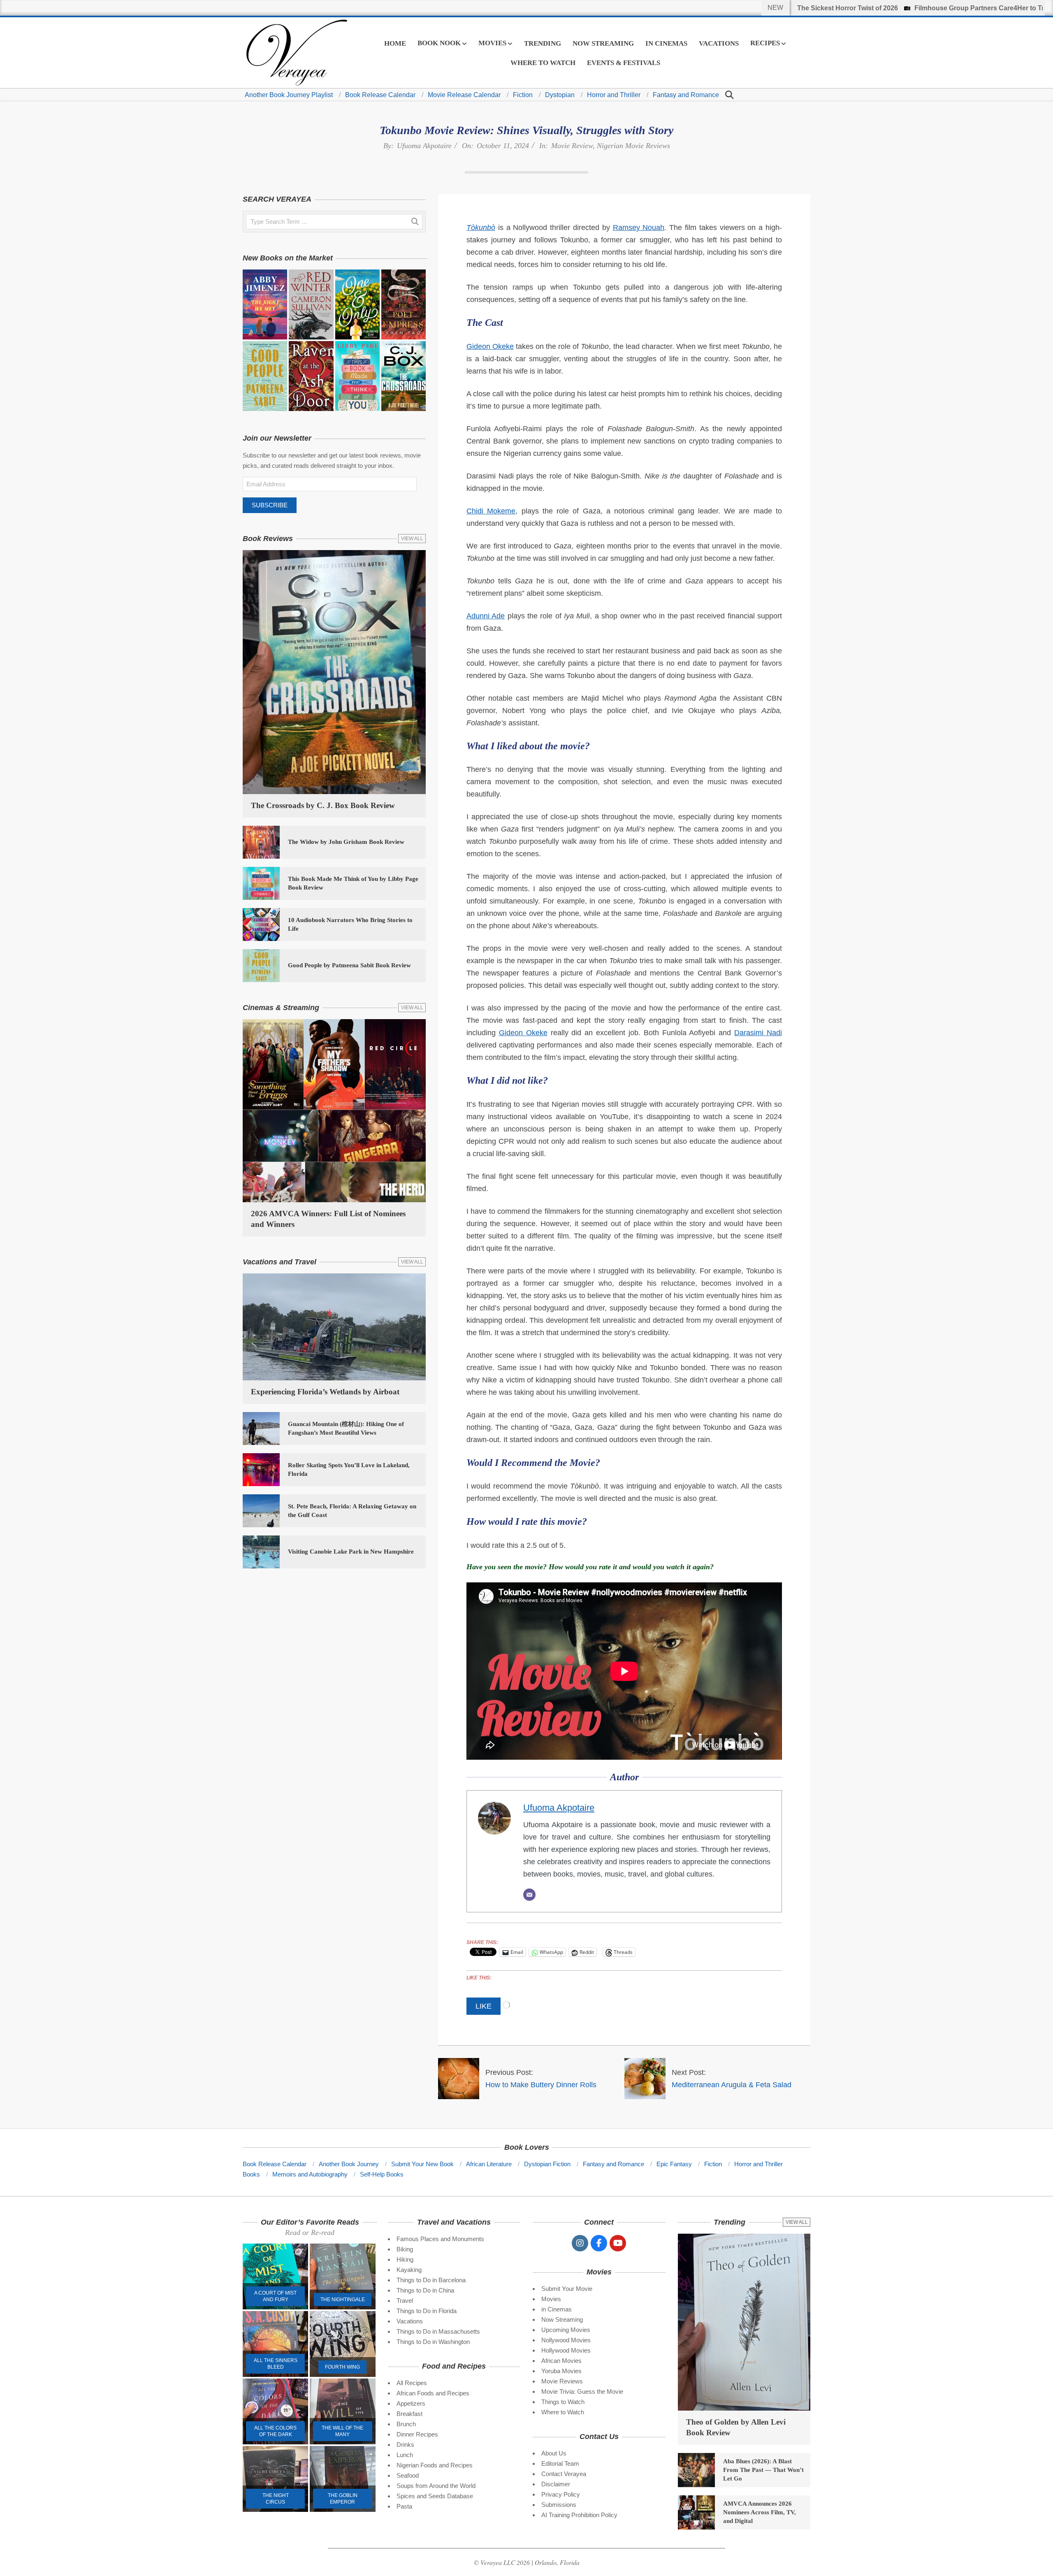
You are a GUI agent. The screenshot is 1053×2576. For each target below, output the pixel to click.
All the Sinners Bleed (276, 2364)
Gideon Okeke (490, 346)
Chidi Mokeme (491, 511)
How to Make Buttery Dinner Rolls (541, 2085)
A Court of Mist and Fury (275, 2296)
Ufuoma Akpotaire (424, 146)
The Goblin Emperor (343, 2499)
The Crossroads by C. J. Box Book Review (323, 805)
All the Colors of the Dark (275, 2431)
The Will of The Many (342, 2431)
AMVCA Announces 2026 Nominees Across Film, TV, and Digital (760, 2512)
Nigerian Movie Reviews (633, 146)
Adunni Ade (486, 616)
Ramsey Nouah (639, 228)
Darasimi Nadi (758, 1033)
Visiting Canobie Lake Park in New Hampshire (351, 1552)
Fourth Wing (342, 2367)
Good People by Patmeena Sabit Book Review (349, 965)
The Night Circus (276, 2499)
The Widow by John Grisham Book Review (346, 842)
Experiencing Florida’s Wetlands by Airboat (325, 1392)
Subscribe (270, 505)
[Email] (529, 1895)
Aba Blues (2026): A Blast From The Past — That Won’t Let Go (763, 2470)
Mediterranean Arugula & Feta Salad (732, 2085)
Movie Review (572, 146)
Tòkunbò (481, 228)
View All (412, 539)
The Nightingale (343, 2300)
